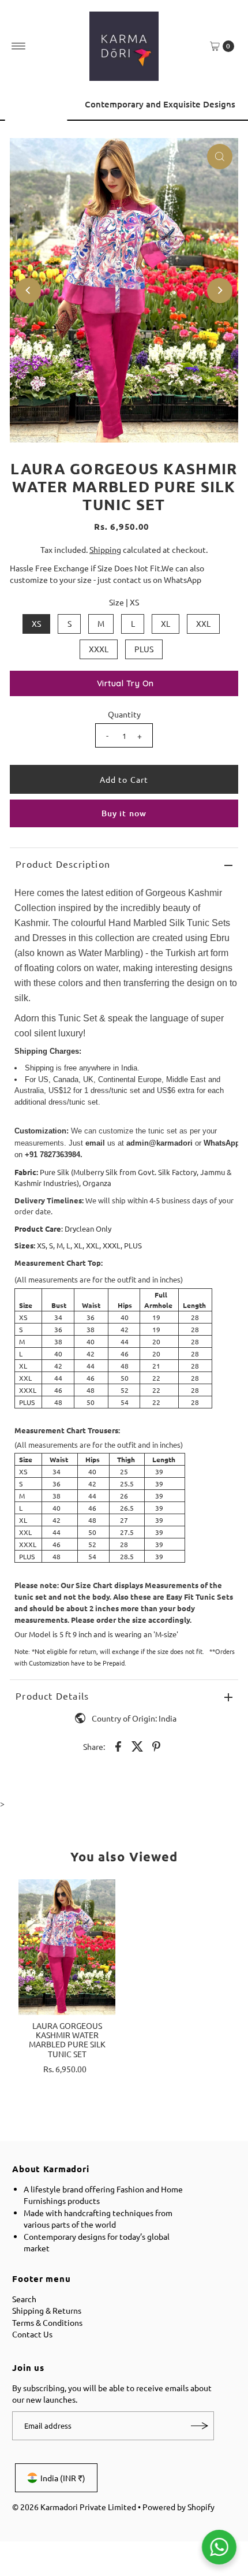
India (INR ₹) (63, 2478)
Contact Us (32, 2334)
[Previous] (20, 109)
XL (166, 623)
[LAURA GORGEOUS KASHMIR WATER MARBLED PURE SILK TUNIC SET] (67, 1947)
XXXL (99, 649)
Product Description (63, 864)
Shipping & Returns (47, 2310)
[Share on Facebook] (118, 1745)
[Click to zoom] (220, 157)
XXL (203, 623)
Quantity (124, 714)
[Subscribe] (200, 2426)
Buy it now (124, 813)
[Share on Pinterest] (156, 1745)
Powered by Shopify (179, 2507)
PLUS (144, 649)
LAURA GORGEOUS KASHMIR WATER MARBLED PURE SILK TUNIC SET (67, 2040)
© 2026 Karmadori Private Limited (74, 2507)
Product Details (52, 1696)
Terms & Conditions (47, 2322)
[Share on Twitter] (137, 1745)
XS (36, 623)
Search (24, 2299)
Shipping (105, 549)
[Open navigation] (19, 46)
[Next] (228, 109)
